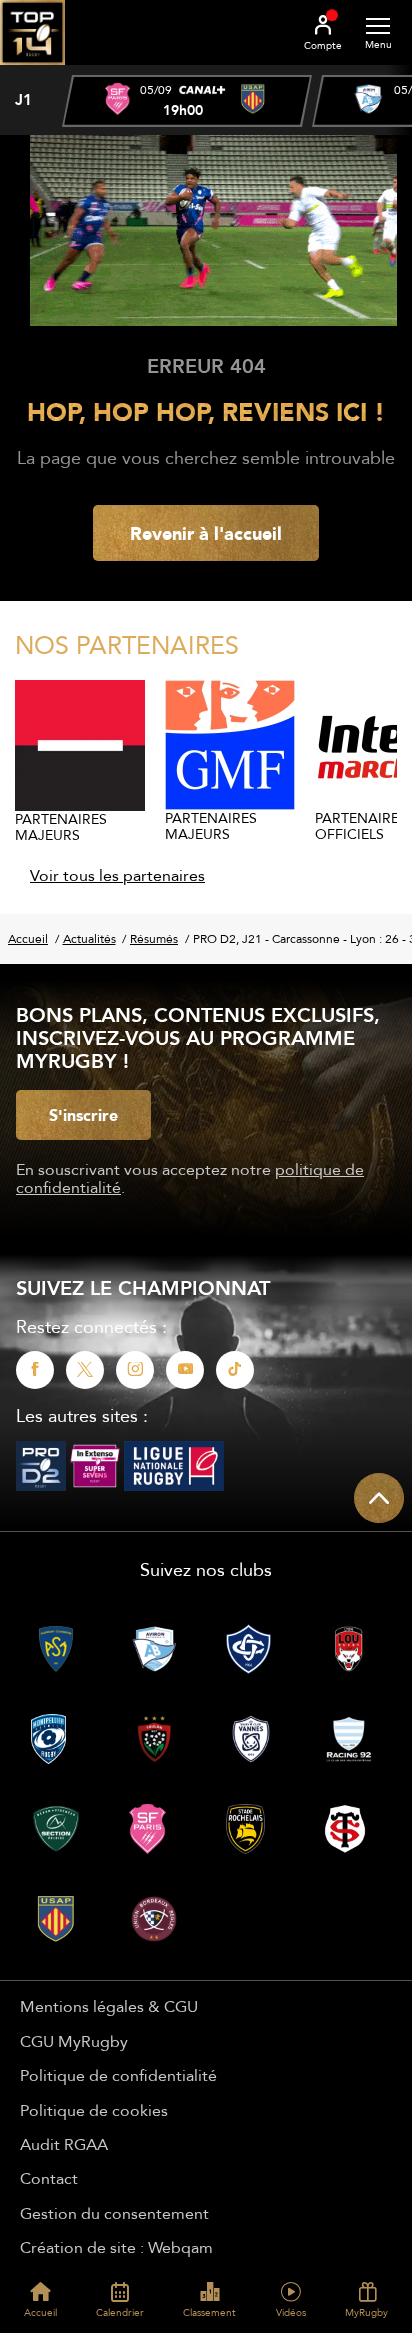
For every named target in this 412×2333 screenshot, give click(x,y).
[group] (187, 101)
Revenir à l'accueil (206, 533)
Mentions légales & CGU (109, 2006)
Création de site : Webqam (116, 2247)
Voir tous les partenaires (117, 875)
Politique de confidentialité (118, 2075)
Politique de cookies (94, 2110)
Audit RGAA (64, 2144)
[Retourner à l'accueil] (32, 71)
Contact (49, 2178)
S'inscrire (83, 1115)
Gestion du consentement (114, 2213)
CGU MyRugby (74, 2041)
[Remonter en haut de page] (379, 1498)
